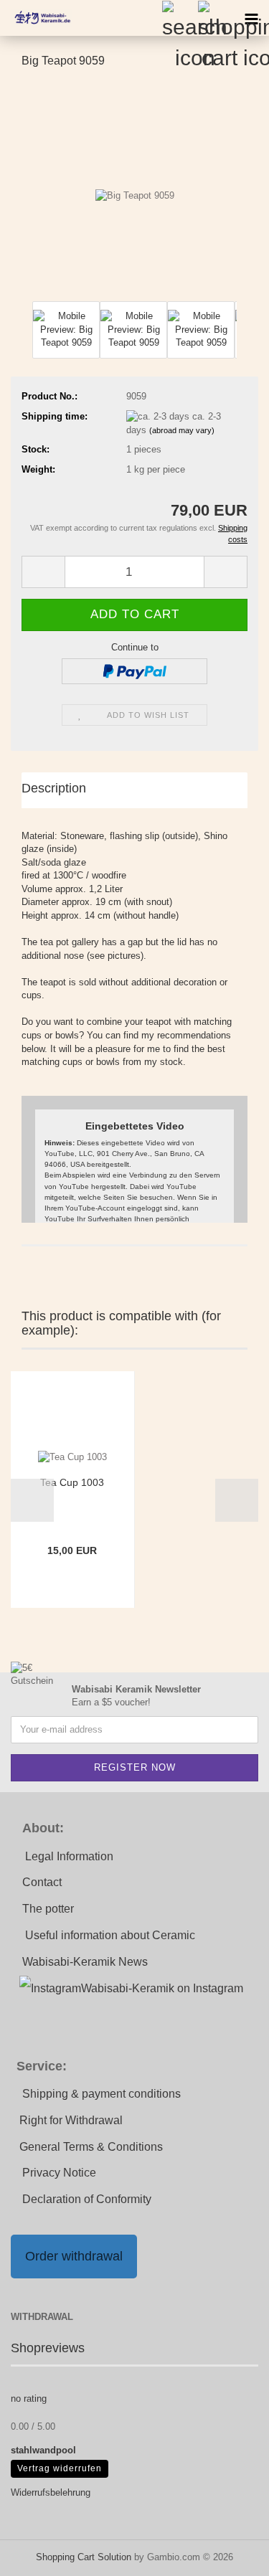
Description (54, 788)
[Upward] (230, 2554)
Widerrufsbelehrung (51, 2492)
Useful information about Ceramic (110, 1935)
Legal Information (69, 1856)
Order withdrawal (74, 2256)
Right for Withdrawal (71, 2120)
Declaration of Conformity (87, 2199)
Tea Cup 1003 (72, 1482)
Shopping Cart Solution (84, 2557)
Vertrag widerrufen (60, 2468)
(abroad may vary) (182, 430)
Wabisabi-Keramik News (85, 1962)
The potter (48, 1909)
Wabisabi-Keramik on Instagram (162, 1988)
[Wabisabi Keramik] (36, 18)
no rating (29, 2399)
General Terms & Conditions (91, 2147)
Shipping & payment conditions (102, 2094)
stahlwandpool (43, 2450)
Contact (42, 1882)
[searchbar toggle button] (179, 18)
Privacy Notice (59, 2173)
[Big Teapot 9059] (135, 189)
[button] (22, 337)
